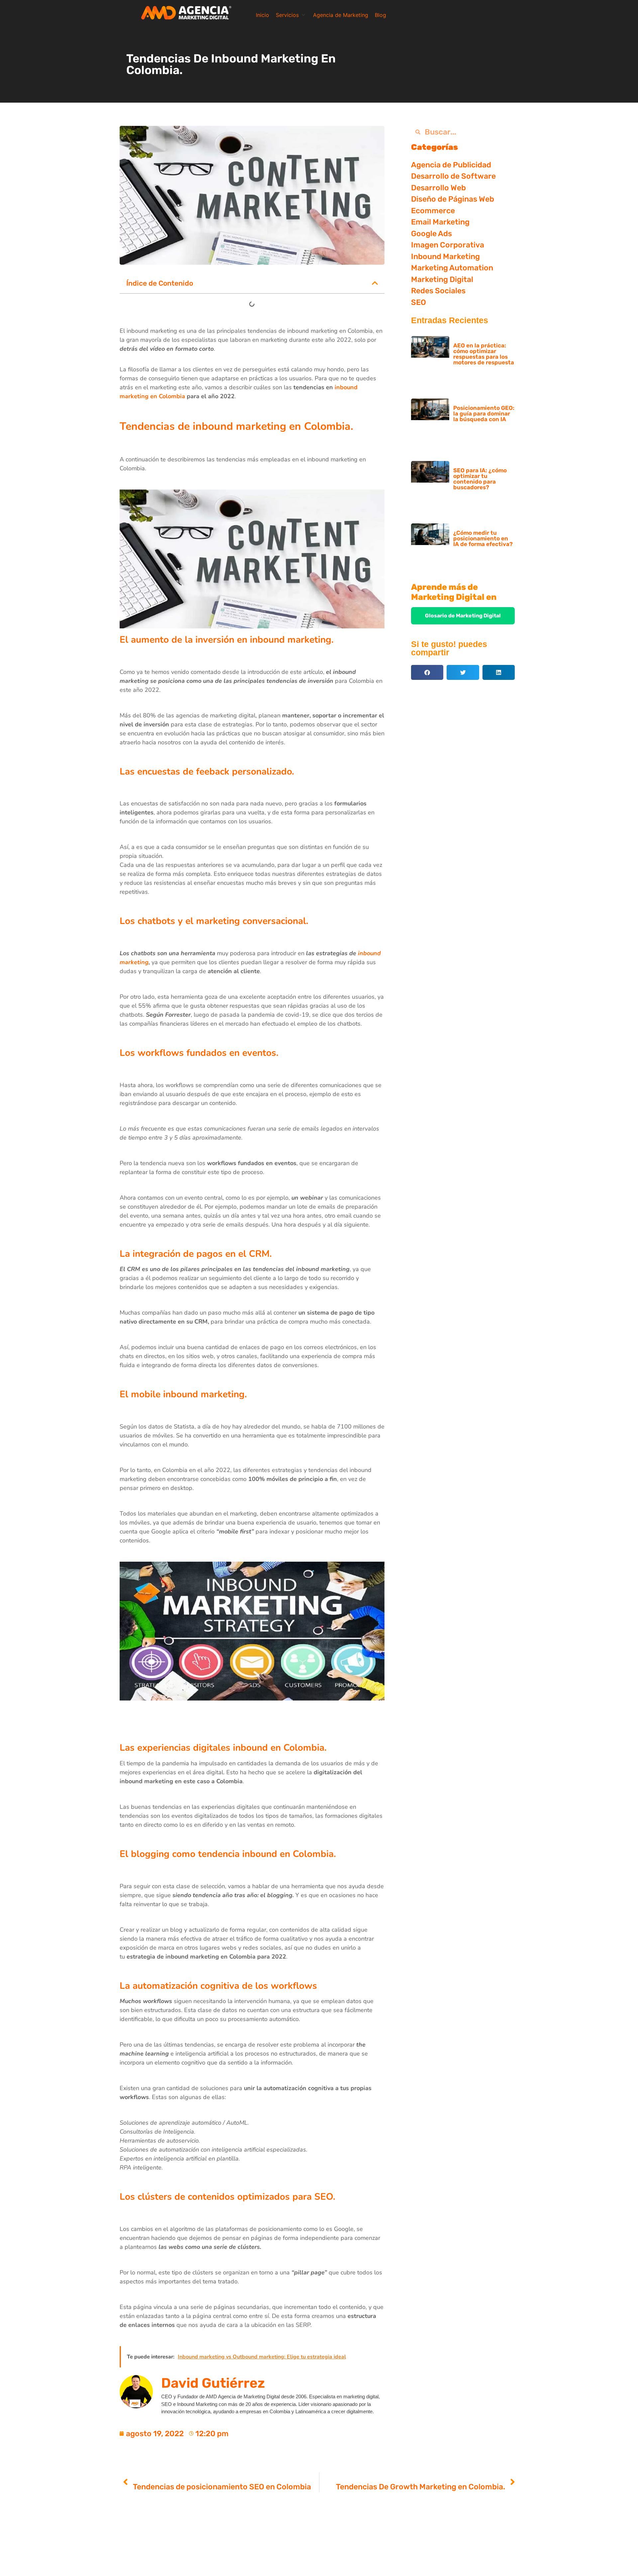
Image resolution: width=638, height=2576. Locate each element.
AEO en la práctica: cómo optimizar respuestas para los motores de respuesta (484, 354)
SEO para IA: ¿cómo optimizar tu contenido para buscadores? (480, 479)
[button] (291, 15)
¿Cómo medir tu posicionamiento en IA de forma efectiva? (483, 538)
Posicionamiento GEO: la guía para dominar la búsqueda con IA (484, 414)
